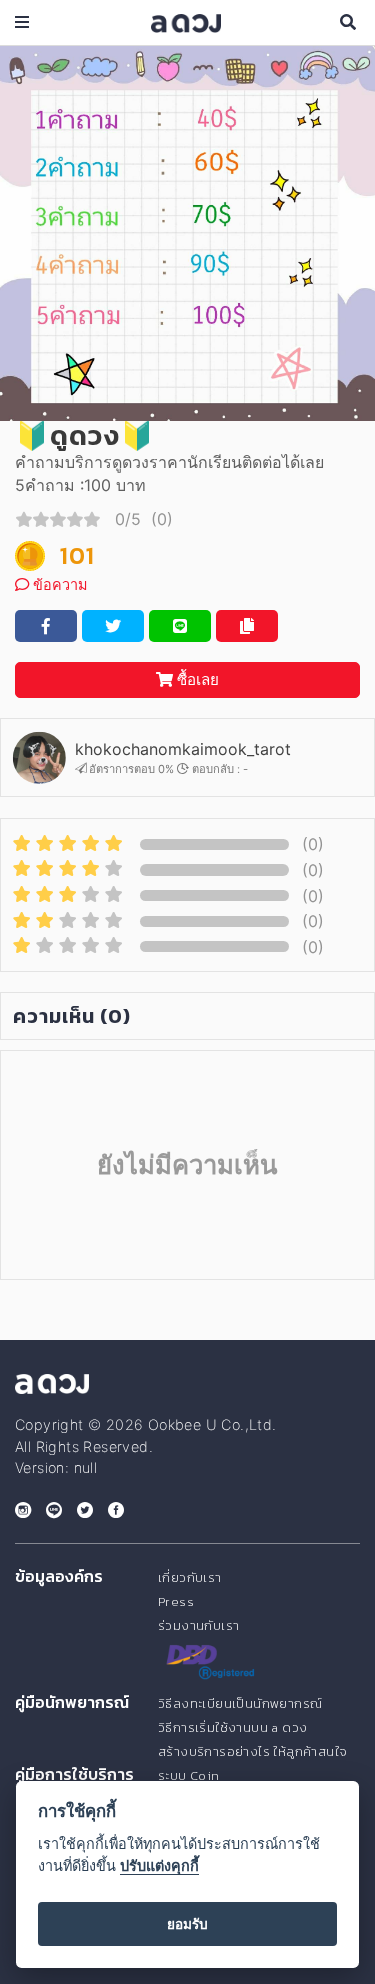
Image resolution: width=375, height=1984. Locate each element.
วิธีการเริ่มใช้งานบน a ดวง (232, 1727)
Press (176, 1601)
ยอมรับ (187, 1924)
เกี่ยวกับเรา (190, 1577)
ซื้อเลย (196, 679)
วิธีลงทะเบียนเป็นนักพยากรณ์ (240, 1703)
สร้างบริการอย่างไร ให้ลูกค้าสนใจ (252, 1751)
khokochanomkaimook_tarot (183, 749)
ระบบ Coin (189, 1775)
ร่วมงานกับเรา (198, 1625)
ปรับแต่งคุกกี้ (159, 1865)
